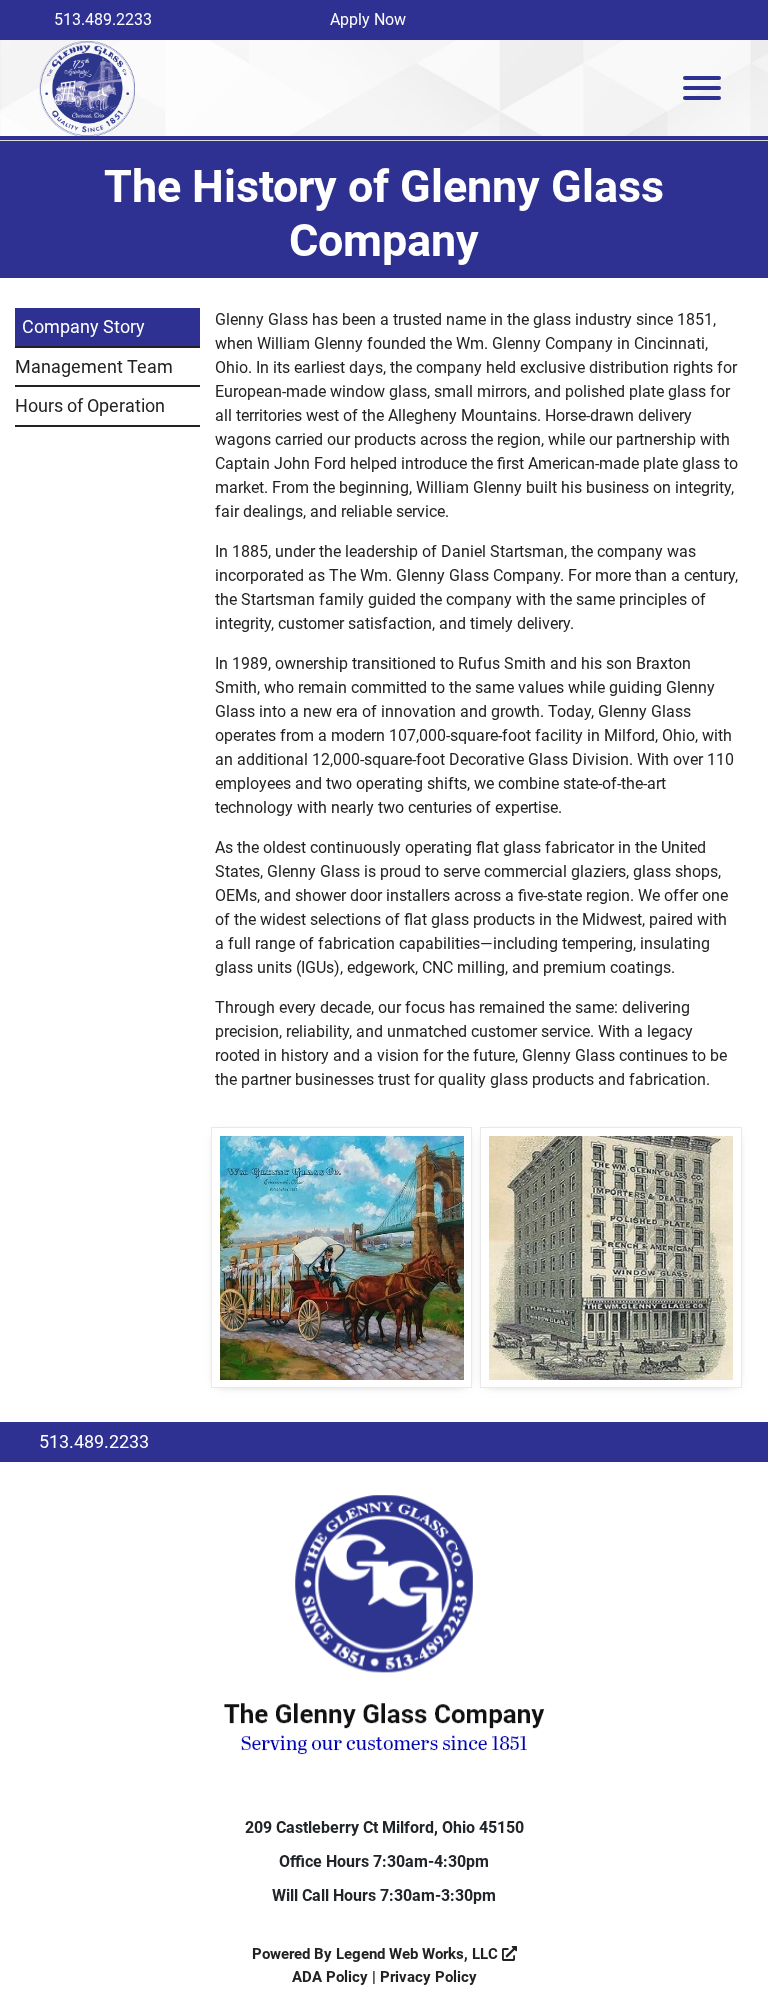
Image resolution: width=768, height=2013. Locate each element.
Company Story (83, 326)
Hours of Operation (90, 405)
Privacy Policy (428, 1977)
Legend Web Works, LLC (419, 1954)
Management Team (94, 366)
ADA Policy (330, 1977)
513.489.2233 (103, 19)
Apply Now (368, 19)
